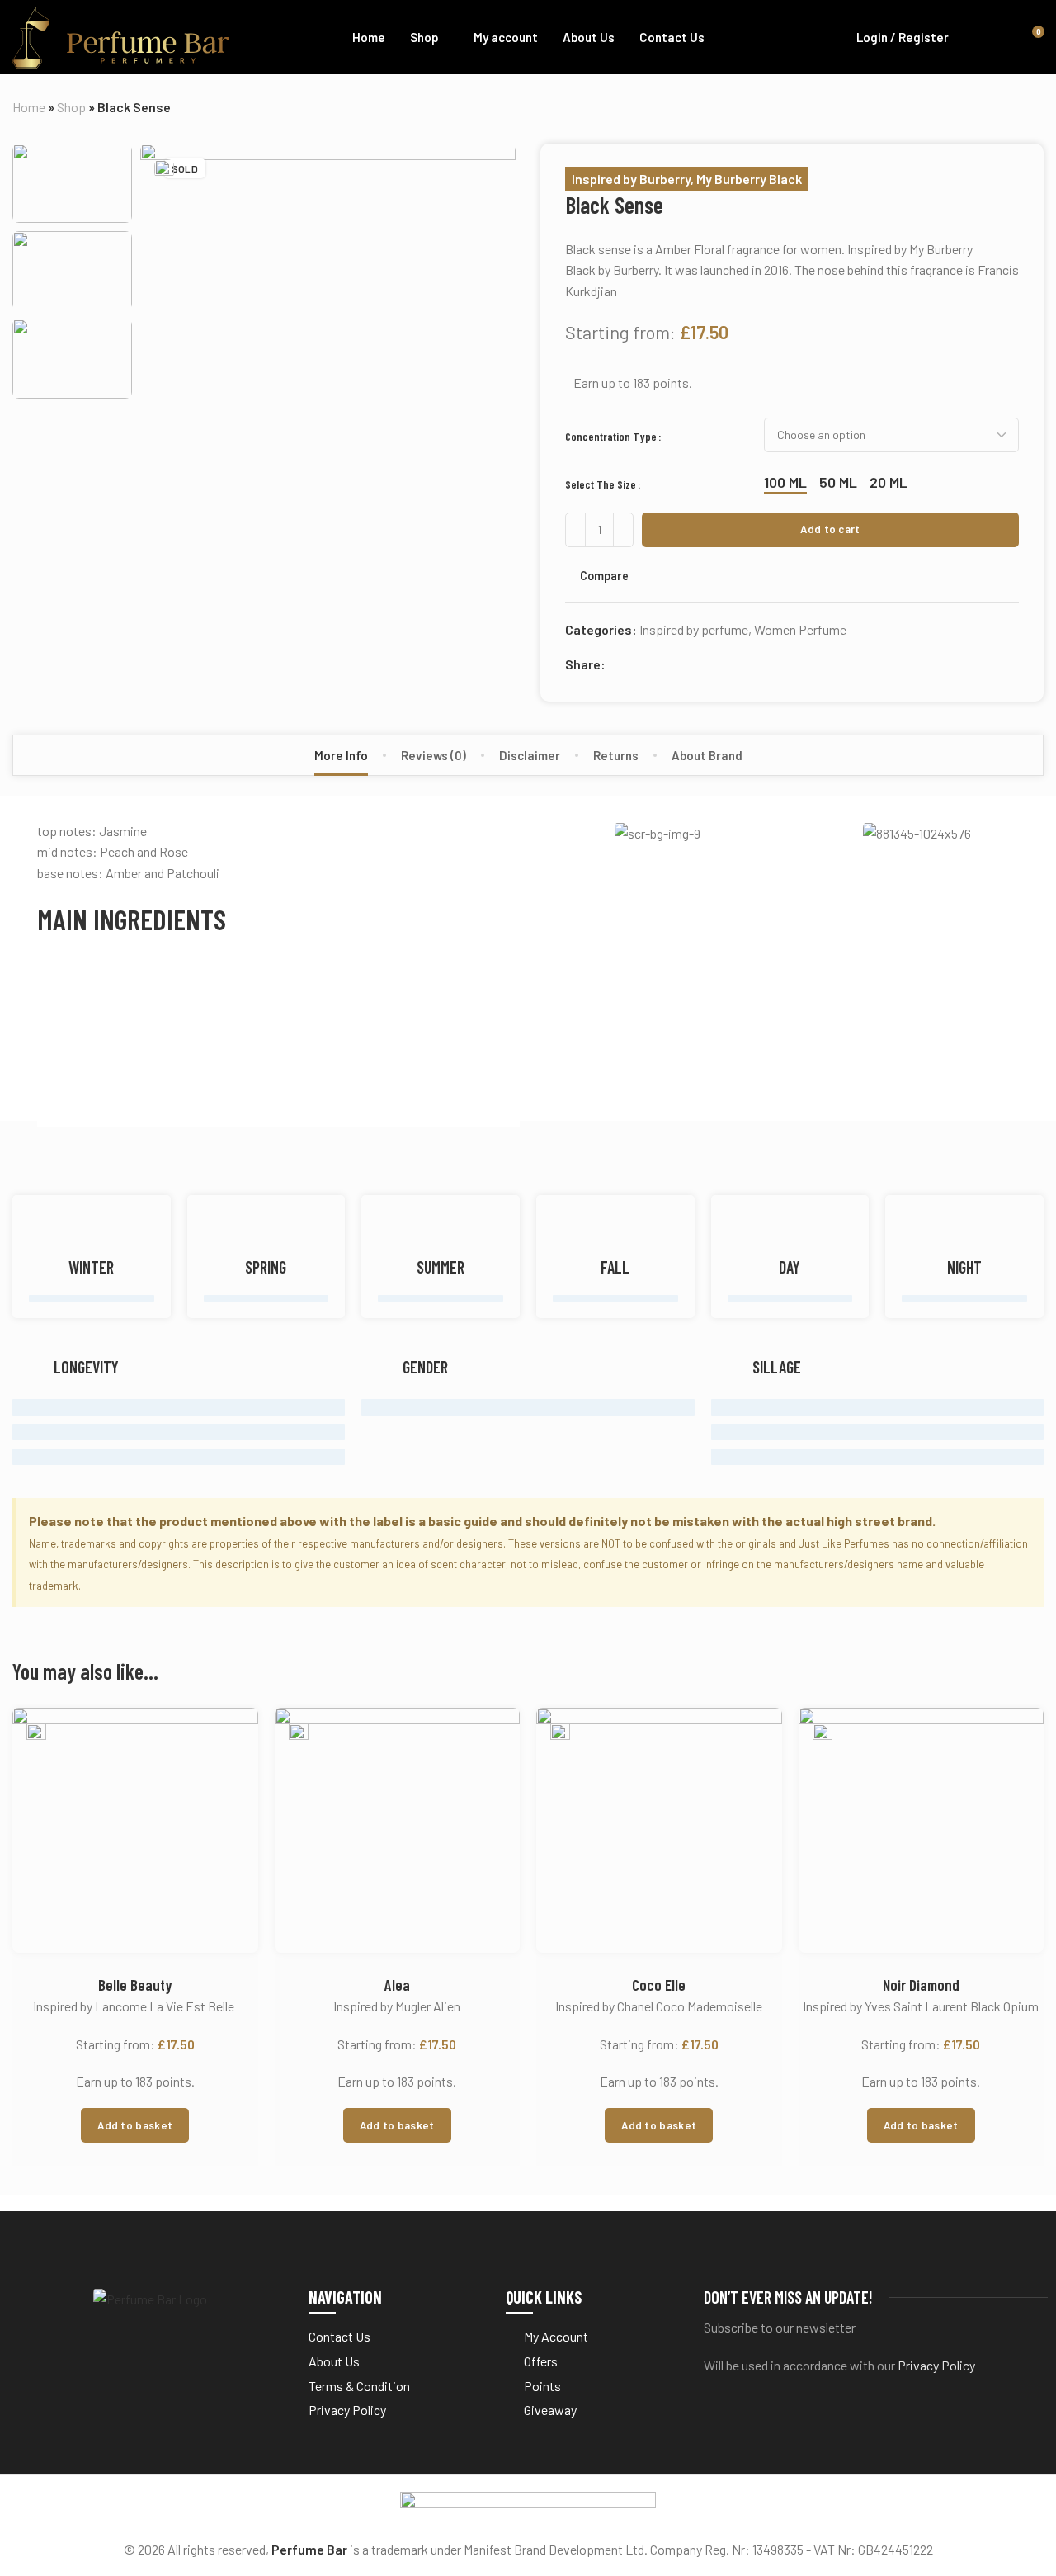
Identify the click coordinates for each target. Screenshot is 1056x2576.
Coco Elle (659, 1985)
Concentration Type (611, 436)
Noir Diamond (921, 1985)
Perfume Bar (309, 2549)
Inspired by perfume (694, 629)
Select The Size (601, 484)
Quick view (228, 1813)
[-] (575, 530)
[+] (623, 530)
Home (29, 107)
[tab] (341, 755)
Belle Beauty (135, 1985)
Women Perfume (800, 629)
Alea (397, 1985)
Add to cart (830, 529)
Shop (71, 107)
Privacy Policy (936, 2365)
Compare (604, 575)
